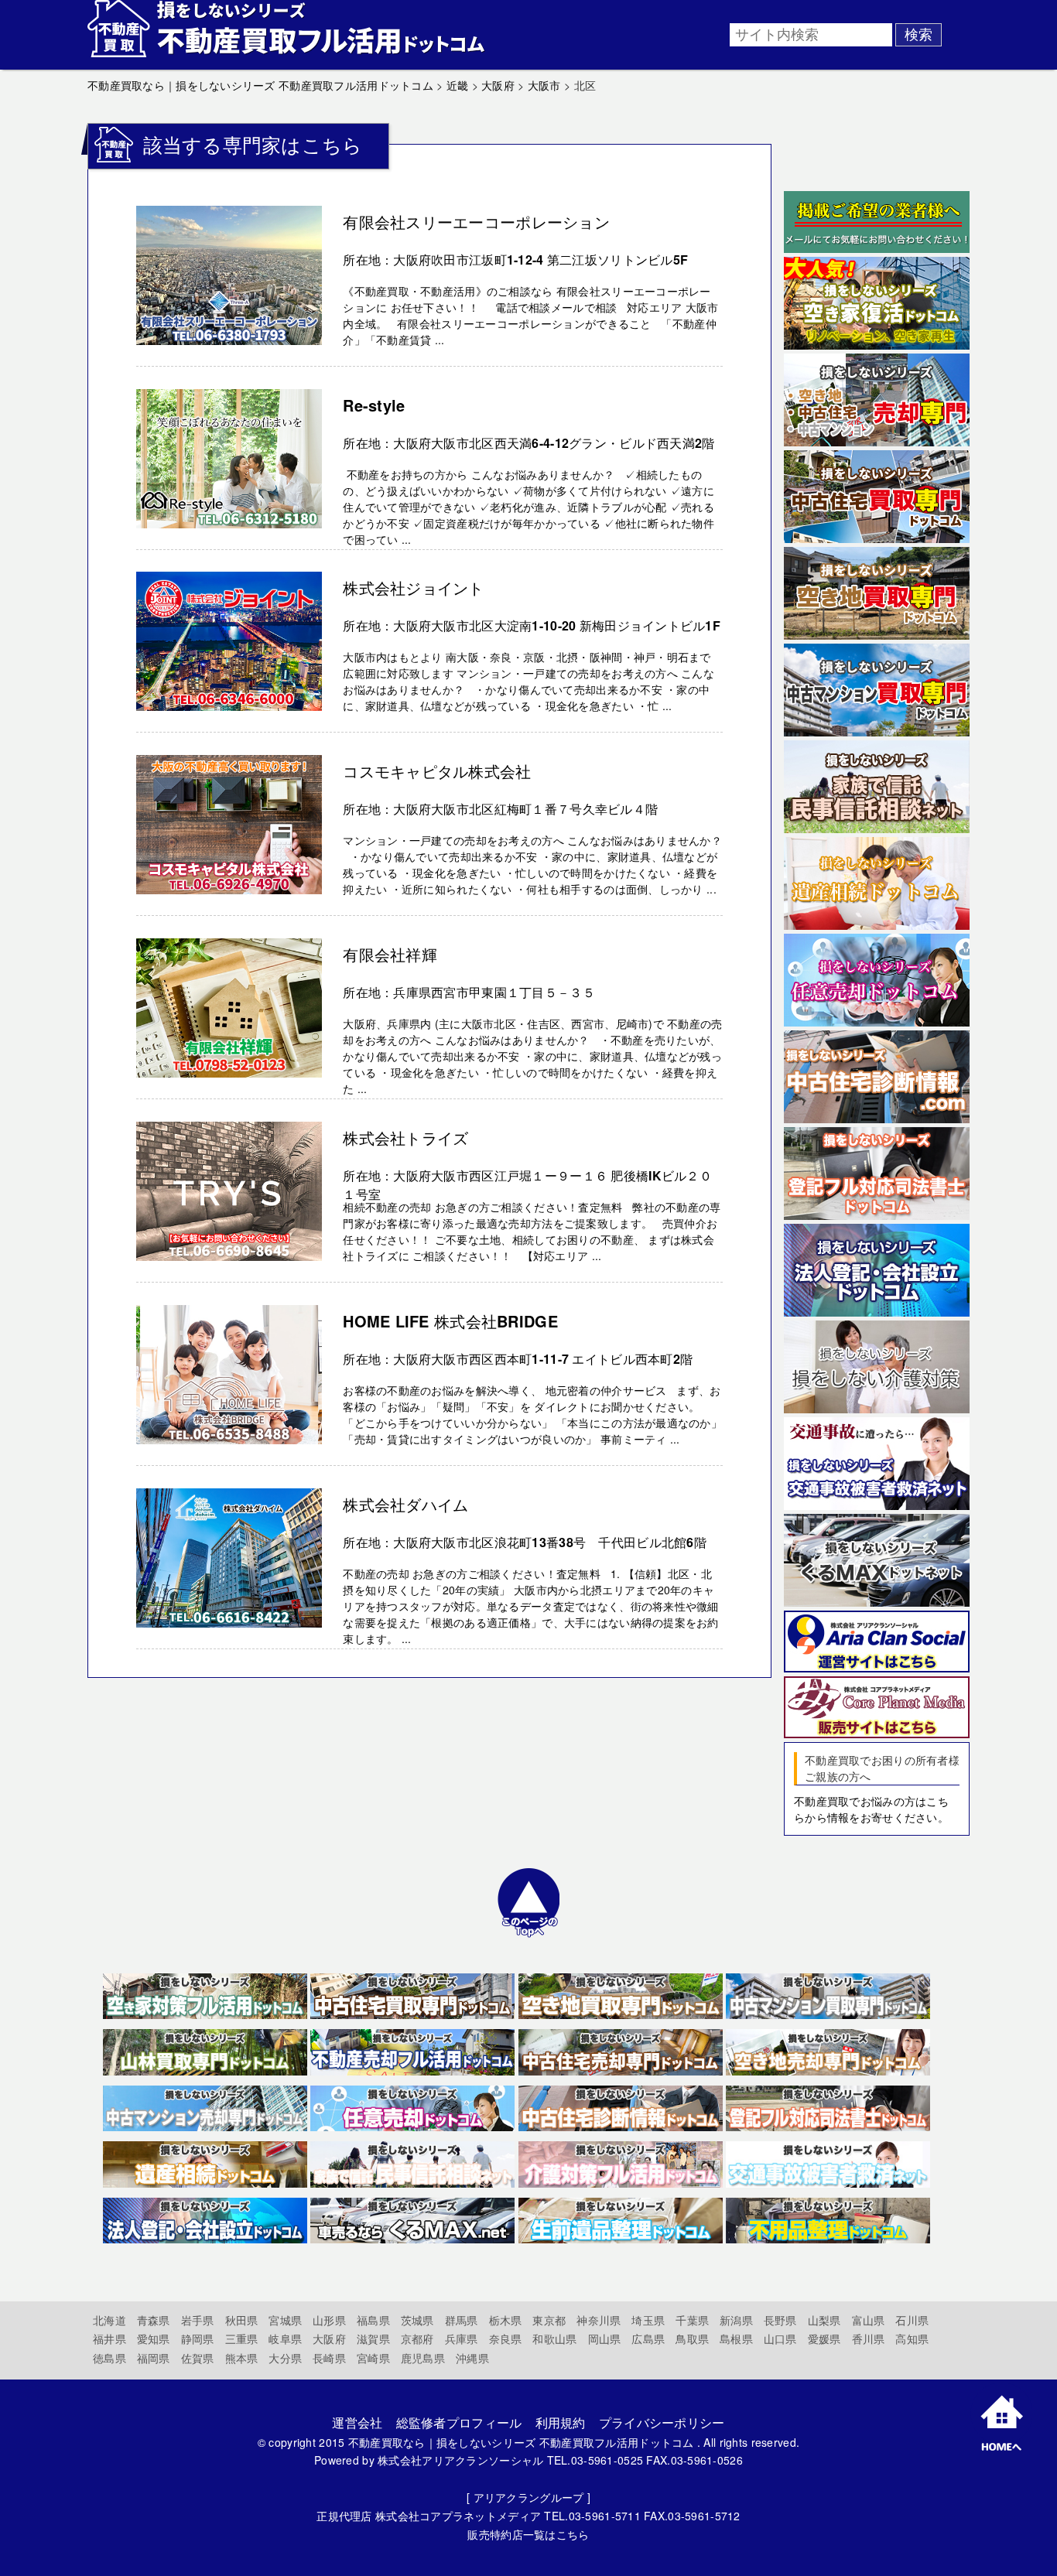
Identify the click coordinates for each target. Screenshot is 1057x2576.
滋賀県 (373, 2339)
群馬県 (462, 2320)
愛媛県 (824, 2339)
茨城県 (417, 2320)
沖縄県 (472, 2358)
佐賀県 (198, 2358)
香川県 (869, 2339)
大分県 (285, 2358)
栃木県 (506, 2320)
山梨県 (824, 2320)
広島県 (648, 2339)
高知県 (912, 2339)
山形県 (329, 2320)
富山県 (869, 2320)
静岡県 (198, 2339)
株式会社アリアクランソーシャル (460, 2460)
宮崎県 (373, 2358)
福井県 (109, 2339)
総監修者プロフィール (459, 2422)
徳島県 (109, 2358)
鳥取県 (692, 2339)
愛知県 (154, 2339)
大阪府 (329, 2339)
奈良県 (506, 2339)
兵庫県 (462, 2339)
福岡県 (154, 2358)
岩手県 (198, 2320)
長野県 (780, 2320)
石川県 (912, 2320)
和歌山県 (554, 2339)
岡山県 (605, 2339)
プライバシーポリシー (662, 2422)
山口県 (780, 2339)
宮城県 (285, 2320)
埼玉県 (648, 2320)
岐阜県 (285, 2339)
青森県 (154, 2320)
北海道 (109, 2320)
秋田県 (242, 2320)
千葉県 (692, 2320)
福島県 (373, 2320)
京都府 (417, 2339)
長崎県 (329, 2358)
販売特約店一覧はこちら (528, 2534)
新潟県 (736, 2320)
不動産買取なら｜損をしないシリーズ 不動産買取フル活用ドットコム (521, 2442)
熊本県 (242, 2358)
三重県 (242, 2339)
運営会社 (357, 2422)
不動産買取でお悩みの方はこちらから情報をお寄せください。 (871, 1809)
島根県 (736, 2339)
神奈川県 (599, 2320)
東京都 (549, 2320)
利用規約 (561, 2422)
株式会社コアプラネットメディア (458, 2516)
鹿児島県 (423, 2358)
